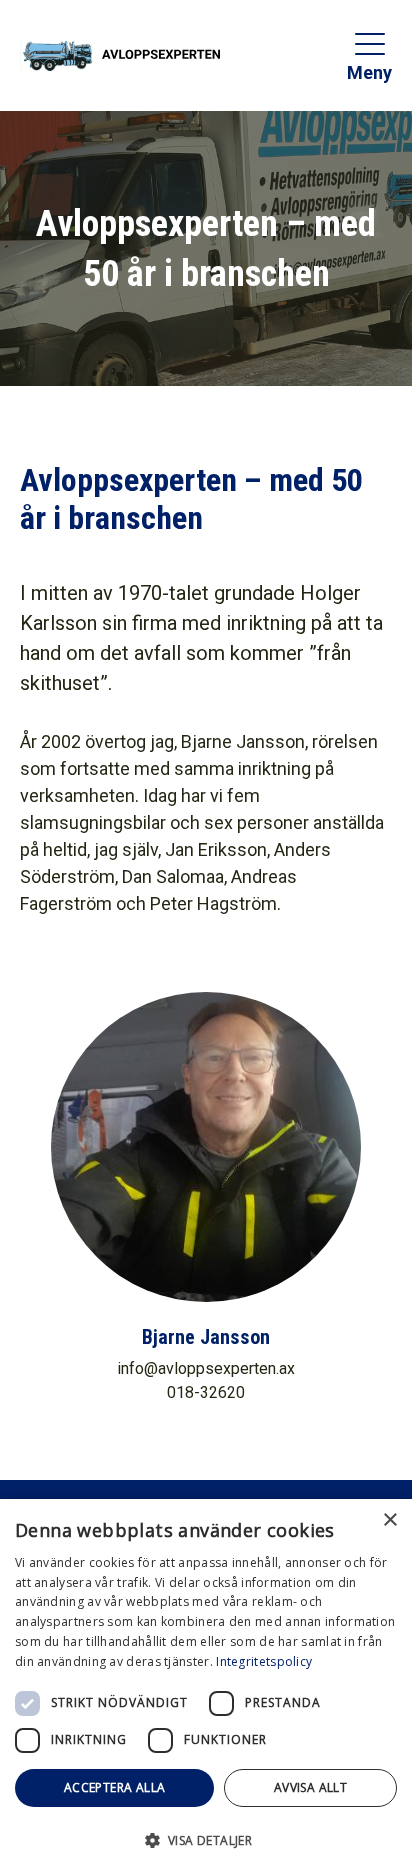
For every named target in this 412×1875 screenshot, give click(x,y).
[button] (206, 1840)
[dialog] (206, 1687)
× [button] (389, 1520)
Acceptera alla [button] (115, 1787)
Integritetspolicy (264, 1661)
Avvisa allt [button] (310, 1787)
